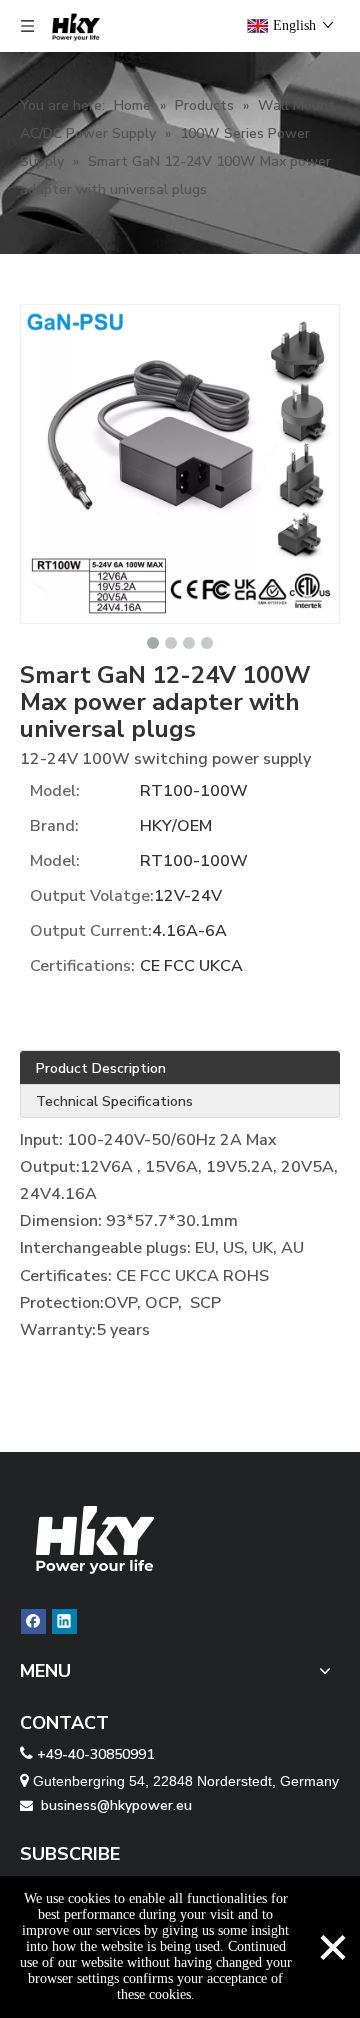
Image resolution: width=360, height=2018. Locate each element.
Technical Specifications (114, 1101)
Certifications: (82, 966)
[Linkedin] (64, 1621)
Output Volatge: (92, 896)
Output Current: (91, 931)
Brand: (54, 826)
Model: (55, 791)
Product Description (101, 1068)
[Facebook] (33, 1621)
